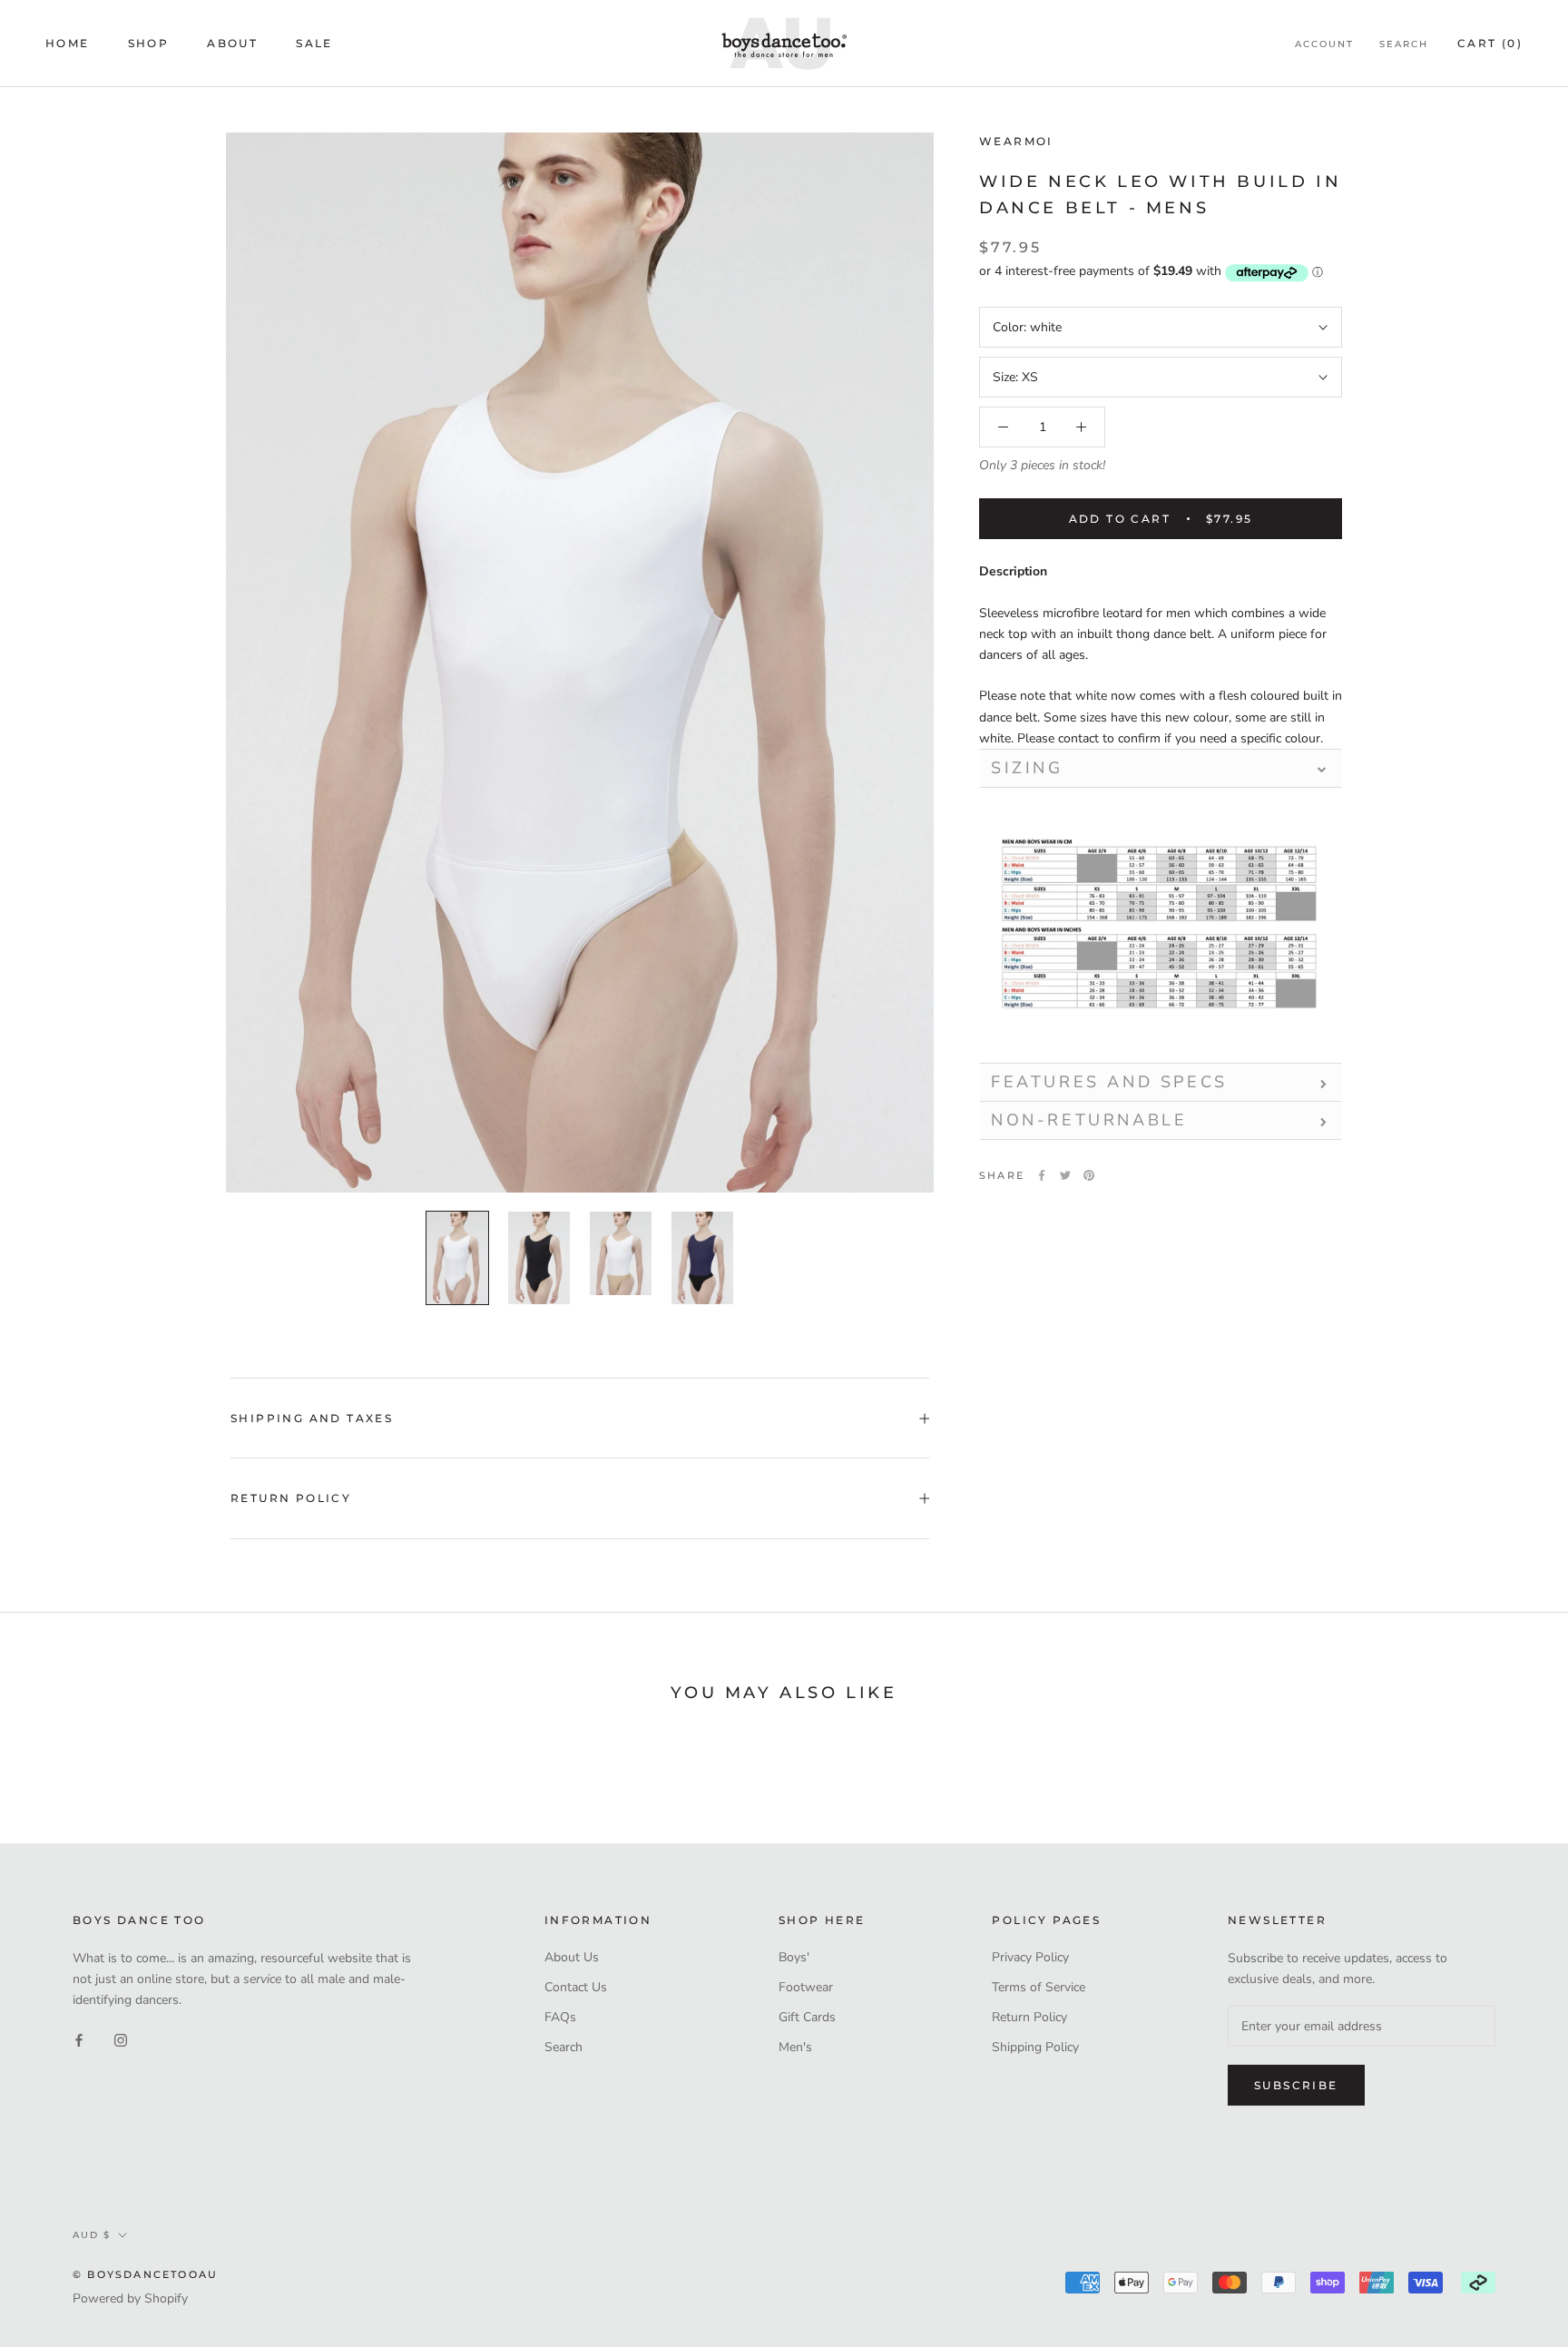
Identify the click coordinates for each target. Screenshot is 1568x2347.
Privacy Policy (1030, 1957)
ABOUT (232, 43)
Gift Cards (807, 2017)
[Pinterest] (1089, 1175)
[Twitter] (1065, 1175)
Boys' (794, 1957)
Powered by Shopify (130, 2298)
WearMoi (1016, 141)
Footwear (806, 1987)
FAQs (560, 2017)
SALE (314, 43)
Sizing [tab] (1027, 768)
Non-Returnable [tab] (1089, 1120)
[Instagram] (121, 2039)
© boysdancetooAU (145, 2274)
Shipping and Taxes (312, 1418)
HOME (68, 43)
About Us (572, 1957)
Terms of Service (1039, 1987)
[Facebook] (1042, 1175)
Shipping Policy (1035, 2047)
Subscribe (1296, 2085)
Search (1404, 44)
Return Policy (291, 1498)
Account (1324, 44)
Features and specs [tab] (1109, 1082)
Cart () (1490, 43)
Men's (795, 2047)
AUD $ (92, 2235)
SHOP (149, 43)
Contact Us (576, 1987)
